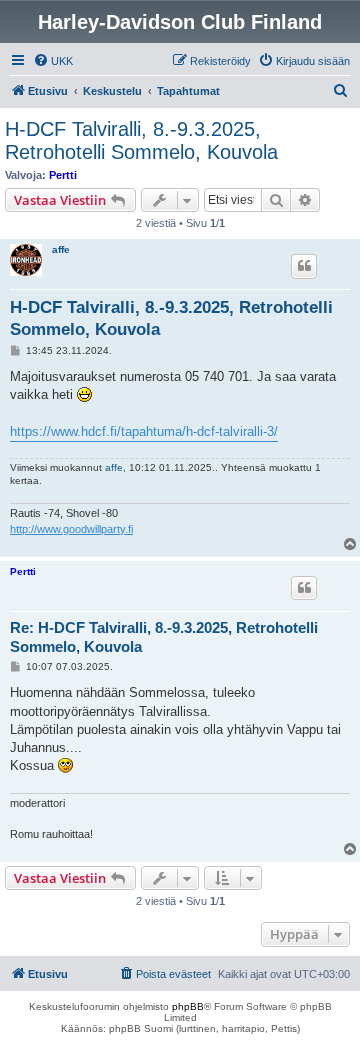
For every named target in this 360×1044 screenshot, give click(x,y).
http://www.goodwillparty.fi (71, 529)
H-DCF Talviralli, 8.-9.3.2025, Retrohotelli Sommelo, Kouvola (141, 140)
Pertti (63, 175)
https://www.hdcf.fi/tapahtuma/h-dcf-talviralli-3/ (144, 431)
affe (61, 249)
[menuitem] (53, 61)
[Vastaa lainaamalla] (304, 266)
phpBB (188, 1006)
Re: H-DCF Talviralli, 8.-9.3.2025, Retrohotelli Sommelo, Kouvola (164, 637)
